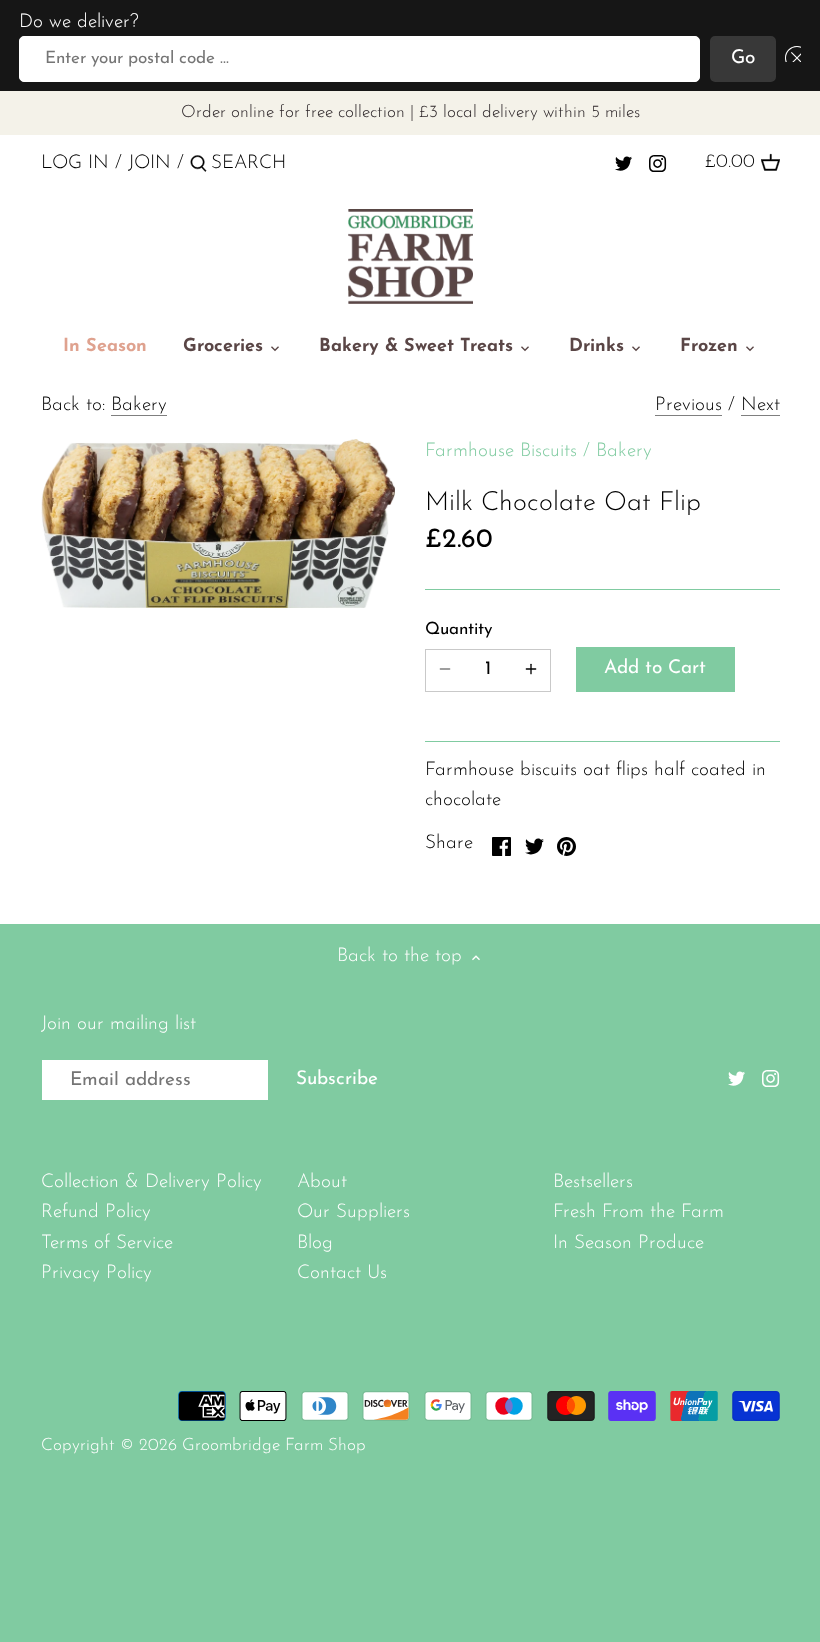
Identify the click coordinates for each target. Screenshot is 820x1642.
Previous (688, 405)
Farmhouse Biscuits (501, 451)
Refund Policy (96, 1212)
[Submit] (198, 167)
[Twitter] (623, 163)
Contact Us (342, 1273)
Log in (75, 163)
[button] (789, 59)
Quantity (458, 629)
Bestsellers (593, 1182)
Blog (315, 1243)
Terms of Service (107, 1243)
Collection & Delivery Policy (151, 1182)
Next (760, 405)
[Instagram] (657, 163)
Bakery (139, 405)
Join (149, 163)
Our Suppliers (353, 1212)
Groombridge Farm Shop (274, 1445)
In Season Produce (628, 1243)
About (322, 1182)
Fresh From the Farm (638, 1212)
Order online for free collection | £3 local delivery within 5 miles (410, 112)
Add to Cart (655, 668)
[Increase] (531, 670)
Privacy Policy (96, 1273)
